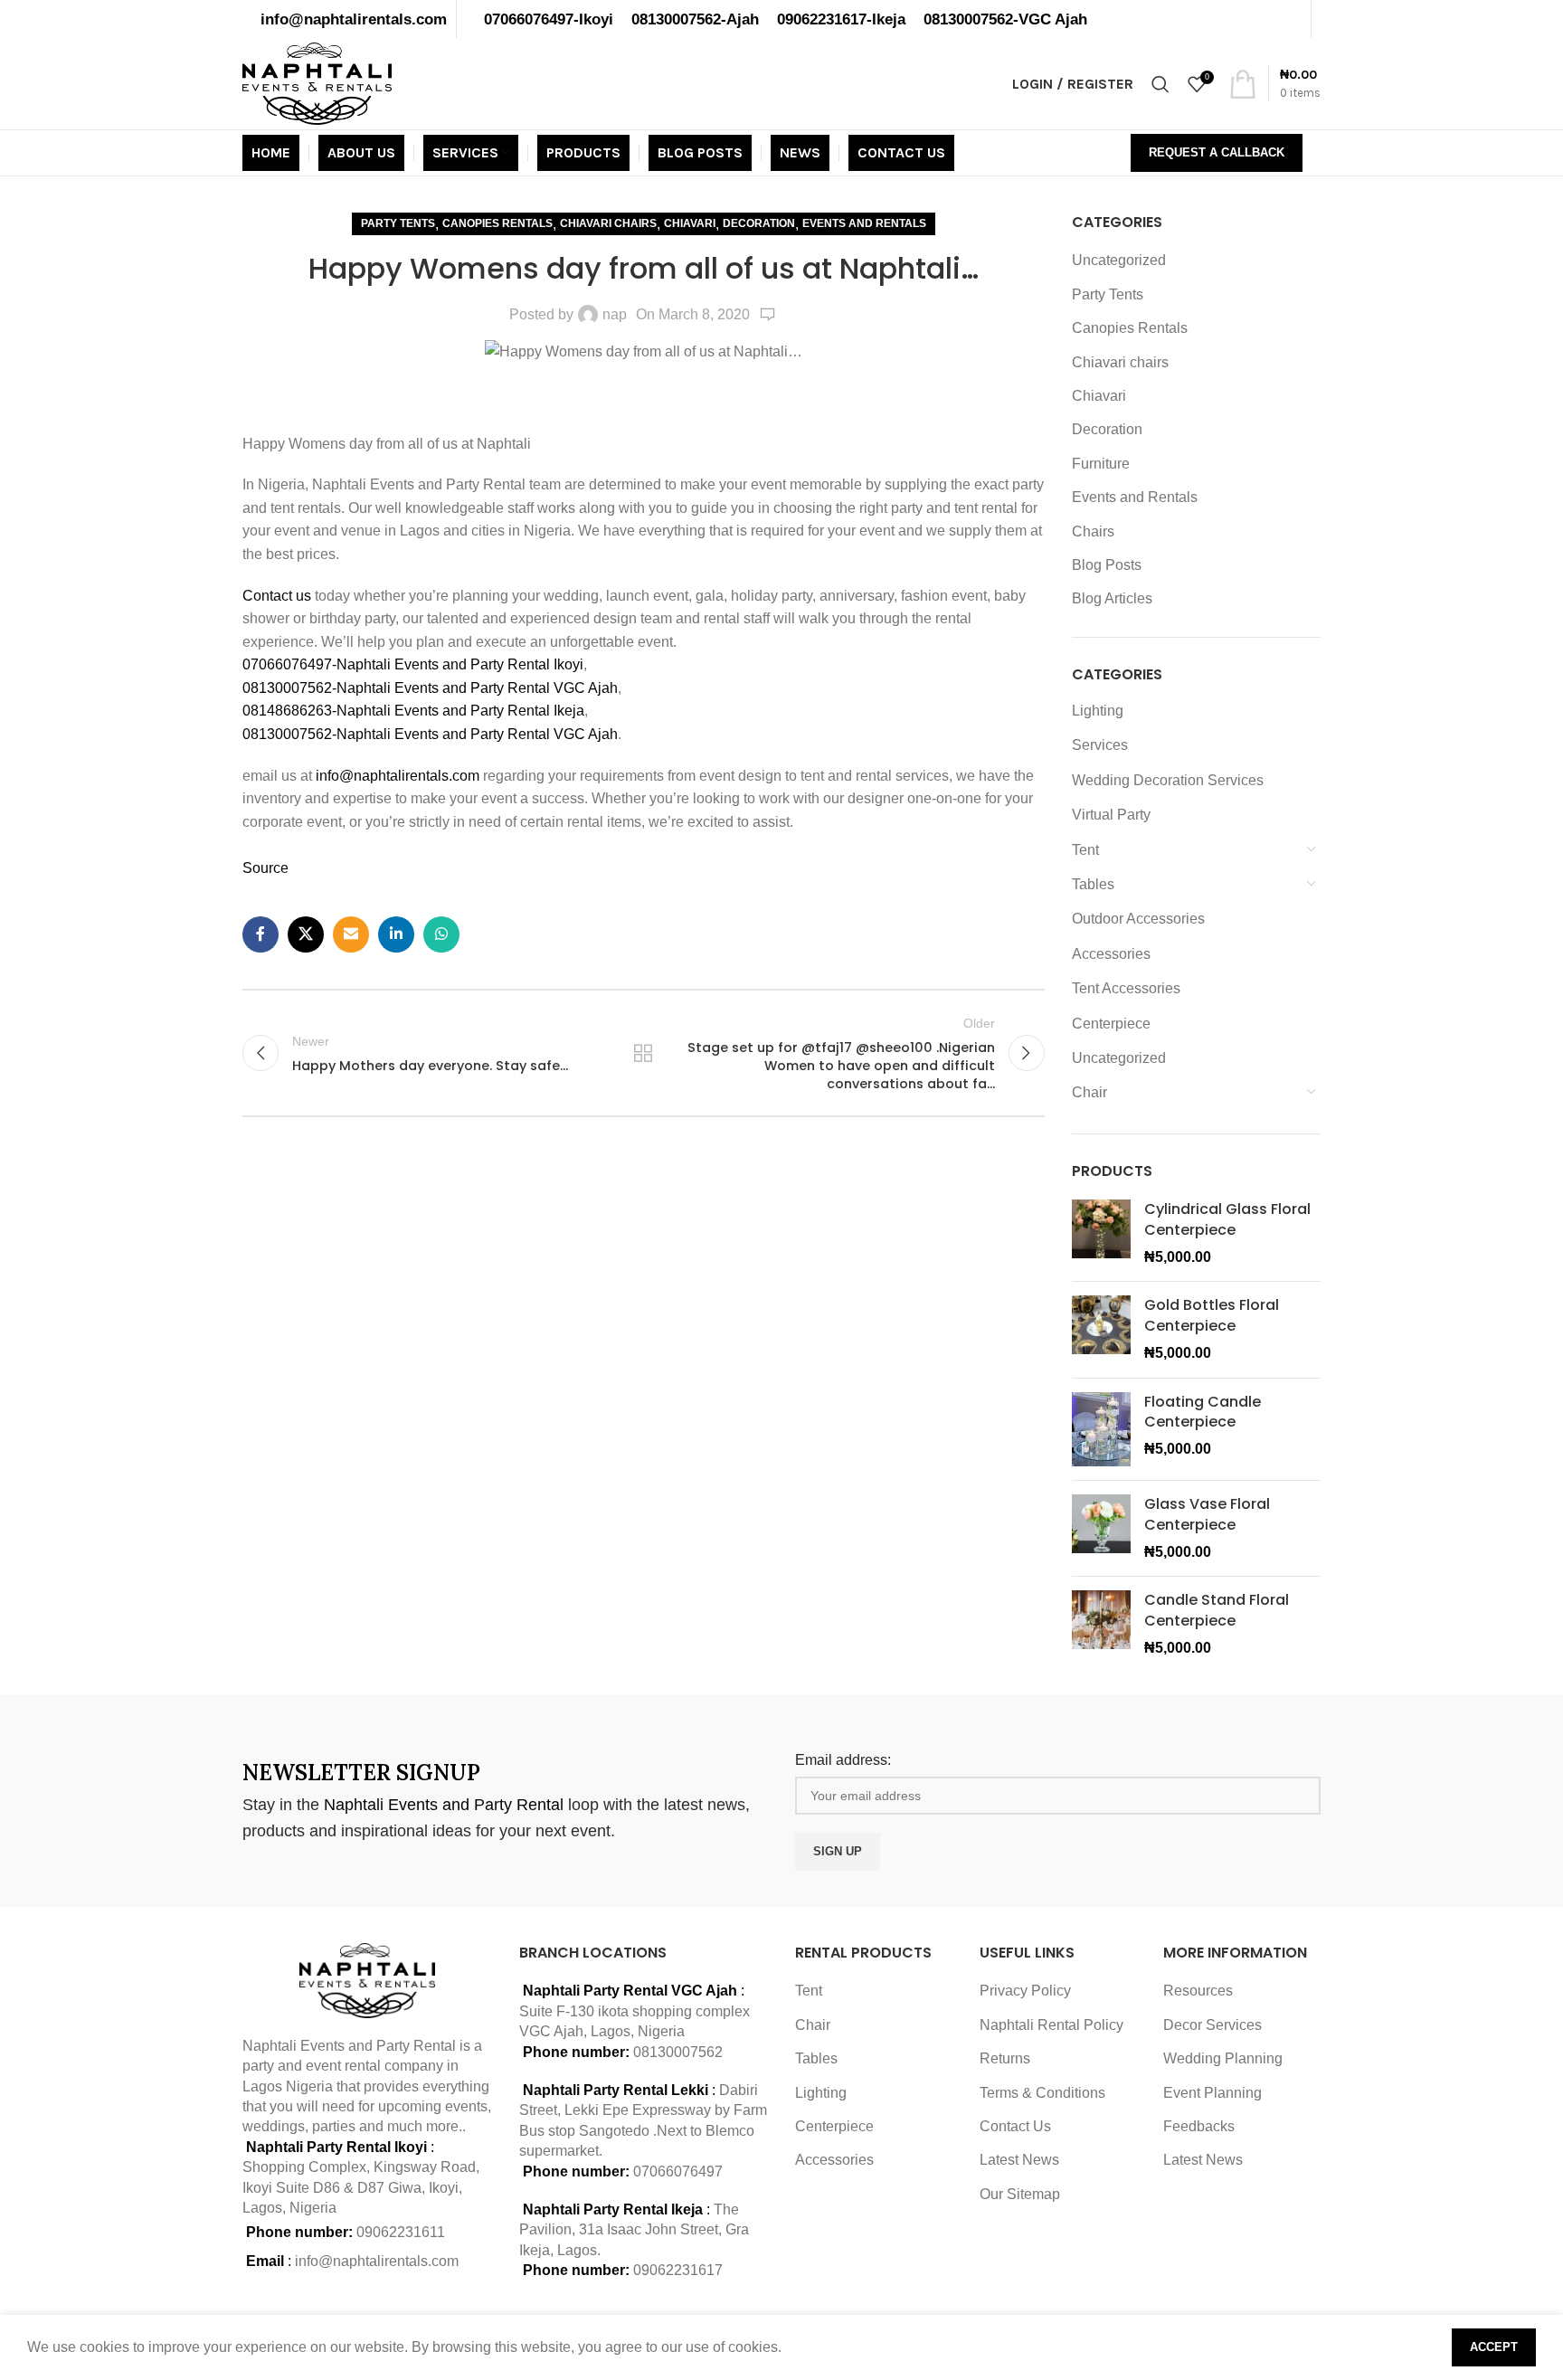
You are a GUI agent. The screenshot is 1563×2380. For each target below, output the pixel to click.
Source (265, 868)
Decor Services (1213, 2025)
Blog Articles (1112, 598)
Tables (1093, 884)
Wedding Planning (1223, 2058)
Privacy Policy (1025, 1991)
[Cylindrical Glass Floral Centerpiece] (1101, 1233)
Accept (1494, 2347)
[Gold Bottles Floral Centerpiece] (1101, 1329)
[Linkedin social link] (396, 934)
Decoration (759, 223)
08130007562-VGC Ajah (1005, 19)
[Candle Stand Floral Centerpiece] (1101, 1624)
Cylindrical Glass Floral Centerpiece (1227, 1219)
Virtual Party (1111, 815)
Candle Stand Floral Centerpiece (1217, 1610)
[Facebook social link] (260, 934)
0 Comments (768, 315)
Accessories (1111, 954)
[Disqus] (644, 1380)
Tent (1085, 850)
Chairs (1093, 531)
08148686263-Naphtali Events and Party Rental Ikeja (413, 711)
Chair (1089, 1092)
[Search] (1160, 84)
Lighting (1098, 711)
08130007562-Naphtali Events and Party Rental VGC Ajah (430, 688)
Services (1100, 745)
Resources (1198, 1991)
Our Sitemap (1020, 2194)
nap (615, 314)
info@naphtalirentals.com (354, 19)
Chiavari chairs (608, 223)
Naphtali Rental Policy (1051, 2025)
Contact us (279, 596)
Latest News (1019, 2160)
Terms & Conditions (1042, 2093)
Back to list (643, 1053)
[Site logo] (317, 83)
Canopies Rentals (497, 223)
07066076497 (678, 2171)
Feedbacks (1199, 2126)
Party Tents (398, 223)
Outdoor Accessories (1138, 919)
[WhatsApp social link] (441, 934)
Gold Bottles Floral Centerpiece (1212, 1315)
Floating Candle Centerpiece (1203, 1412)
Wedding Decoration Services (1168, 780)
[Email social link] (351, 934)
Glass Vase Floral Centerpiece (1207, 1514)
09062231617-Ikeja (841, 19)
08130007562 (678, 2052)
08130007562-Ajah (695, 19)
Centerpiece (1111, 1024)
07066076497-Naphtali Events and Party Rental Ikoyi (413, 664)
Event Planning (1213, 2093)
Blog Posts (1107, 565)
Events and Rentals (864, 223)
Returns (1005, 2058)
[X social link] (306, 934)
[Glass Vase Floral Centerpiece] (1101, 1528)
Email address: (843, 1760)
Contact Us (1015, 2126)
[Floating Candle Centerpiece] (1101, 1430)
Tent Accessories (1126, 988)
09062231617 (678, 2270)
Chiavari (690, 223)
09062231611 (401, 2232)
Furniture (1101, 464)
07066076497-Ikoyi (549, 19)
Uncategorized (1119, 260)
